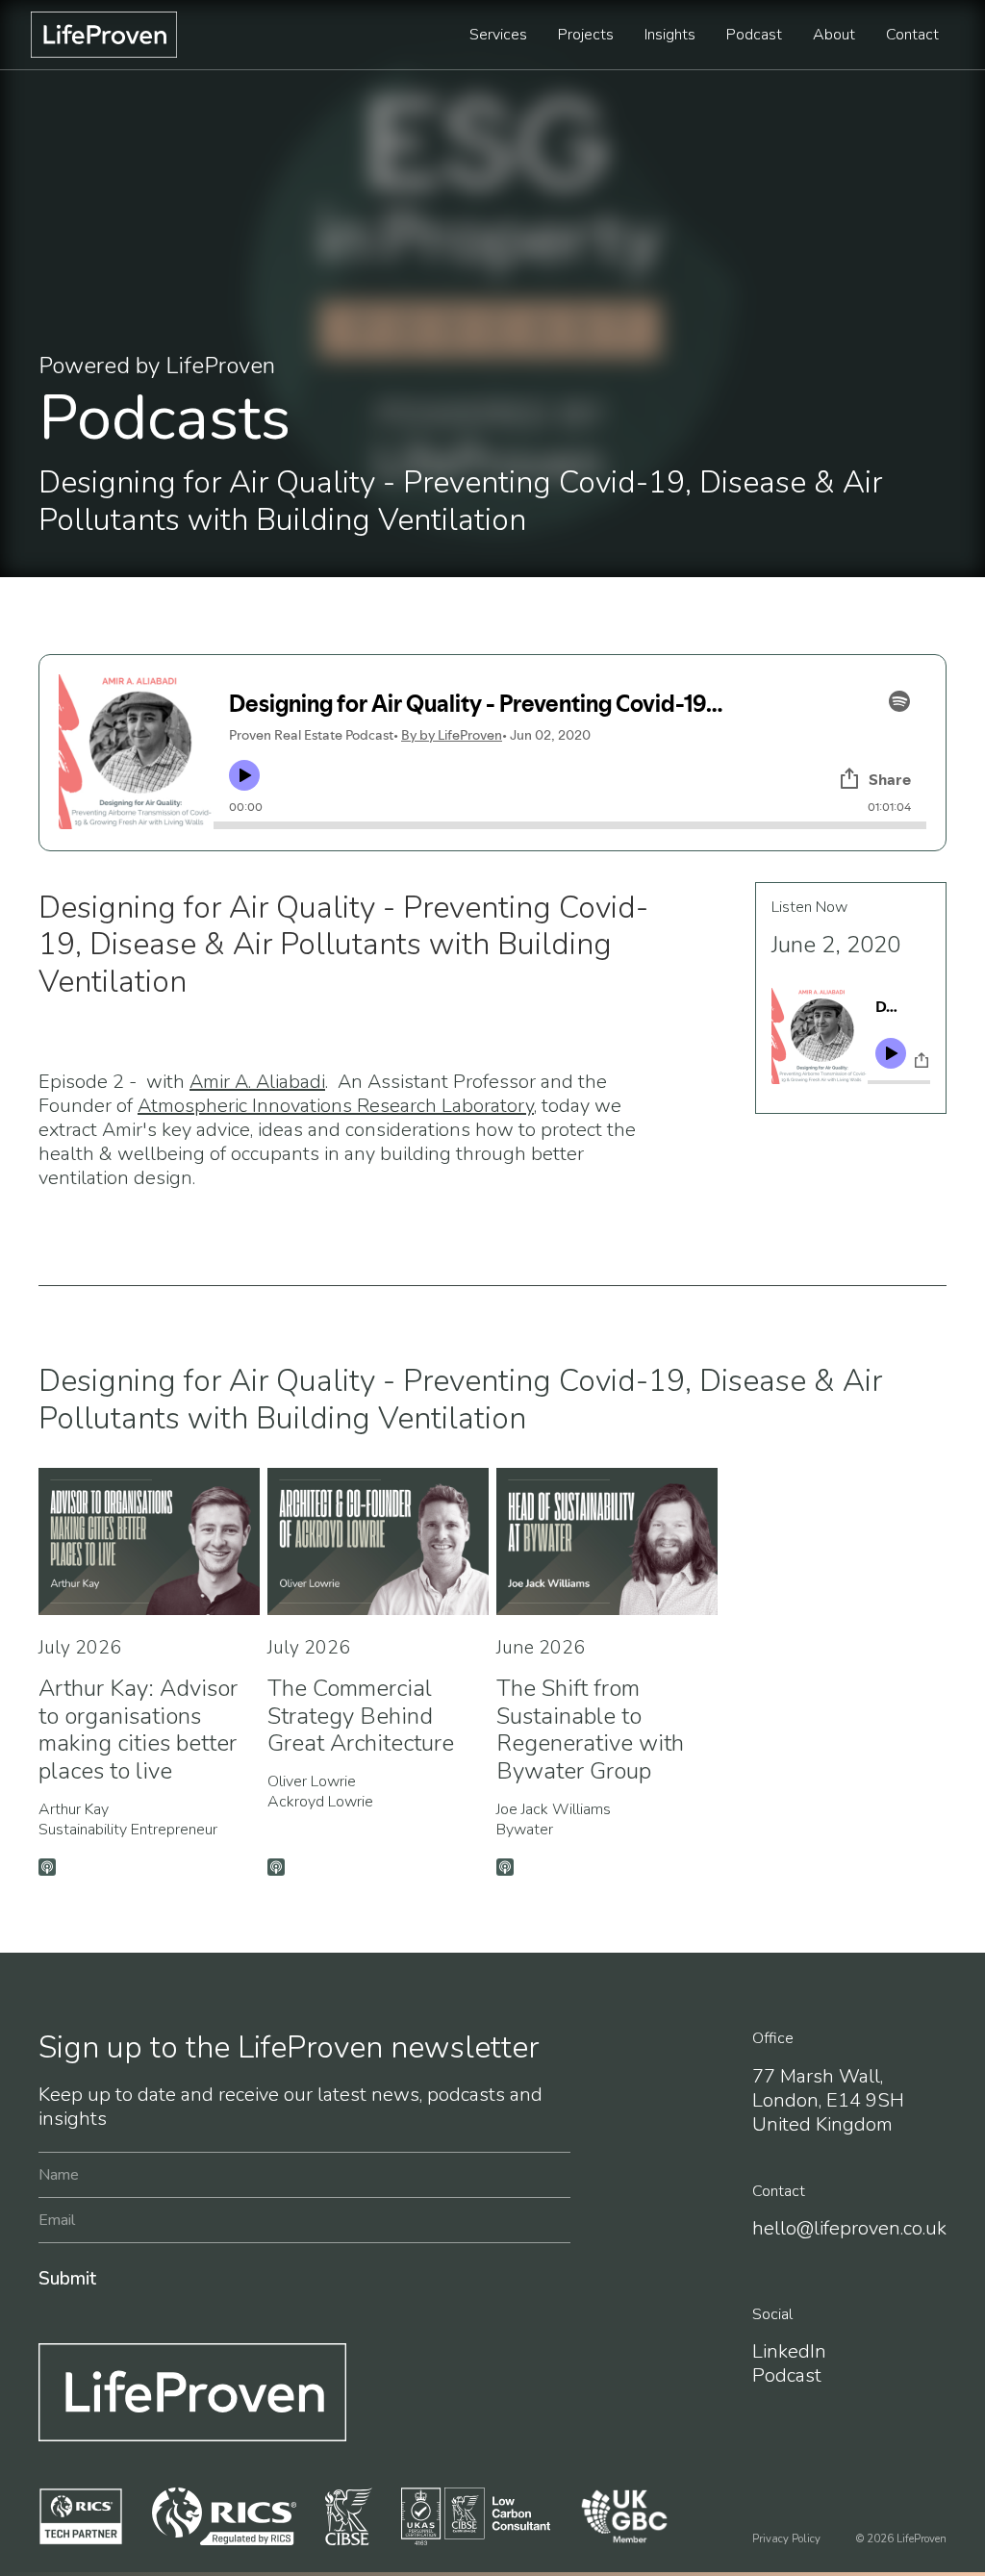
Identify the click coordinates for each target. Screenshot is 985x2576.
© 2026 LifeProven (901, 2539)
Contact (912, 35)
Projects (586, 35)
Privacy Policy (786, 2539)
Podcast (754, 35)
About (834, 35)
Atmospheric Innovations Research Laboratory (336, 1106)
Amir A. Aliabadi (257, 1082)
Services (498, 35)
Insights (670, 35)
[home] (104, 35)
